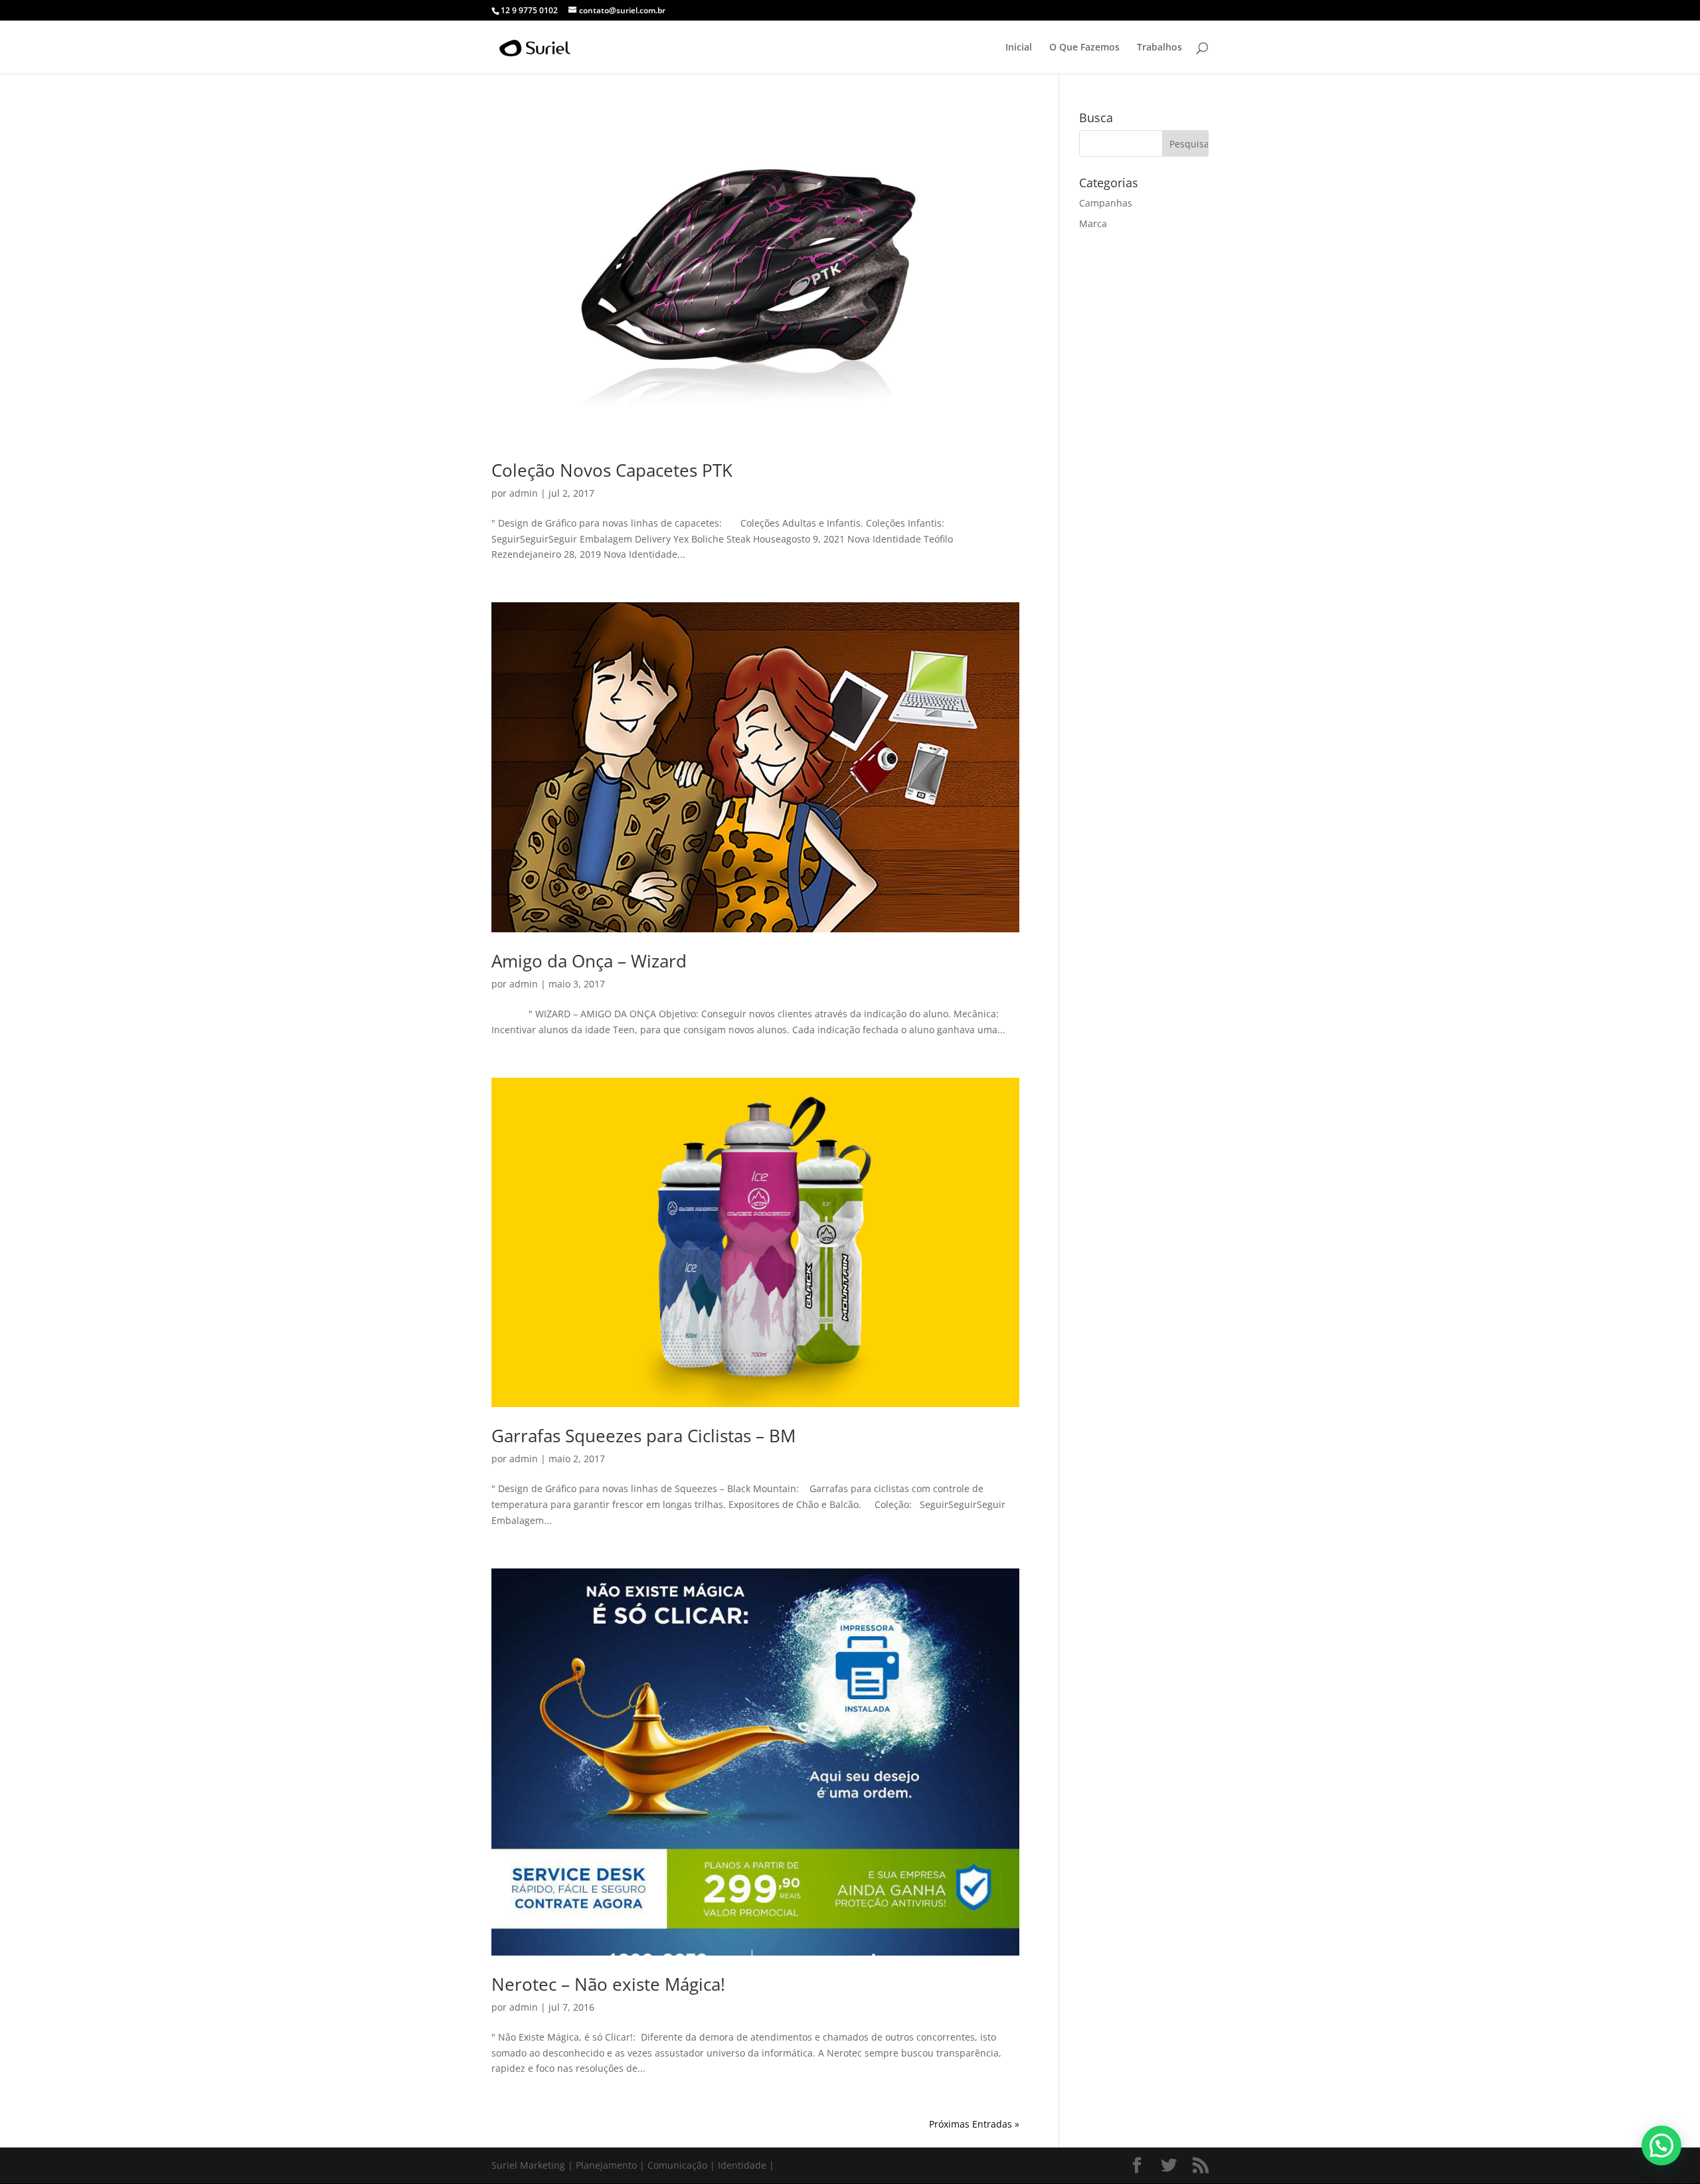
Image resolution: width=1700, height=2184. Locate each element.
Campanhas (1106, 203)
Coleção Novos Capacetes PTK (612, 470)
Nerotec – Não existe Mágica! (608, 1984)
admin (524, 493)
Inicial (1019, 48)
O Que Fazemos (1084, 48)
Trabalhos (1159, 48)
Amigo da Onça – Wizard (589, 961)
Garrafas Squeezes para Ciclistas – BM (643, 1436)
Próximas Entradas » (974, 2124)
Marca (1093, 223)
